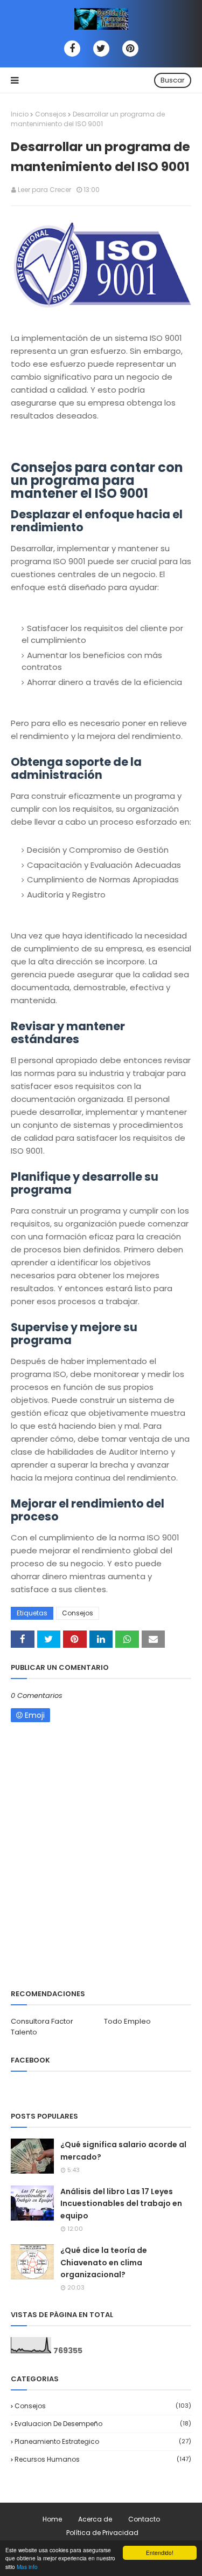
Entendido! (160, 2553)
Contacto (144, 2519)
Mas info (27, 2567)
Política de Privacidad (102, 2533)
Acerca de (95, 2519)
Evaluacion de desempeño (103, 2424)
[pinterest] (130, 49)
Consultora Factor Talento (42, 2027)
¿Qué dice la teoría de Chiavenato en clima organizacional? (104, 2262)
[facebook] (72, 49)
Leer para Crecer (44, 190)
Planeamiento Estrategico (103, 2441)
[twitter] (101, 49)
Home (52, 2519)
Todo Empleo (127, 2021)
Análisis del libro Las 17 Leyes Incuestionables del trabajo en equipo (121, 2204)
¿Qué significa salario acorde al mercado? (123, 2150)
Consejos (51, 114)
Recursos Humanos (103, 2459)
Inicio (20, 114)
